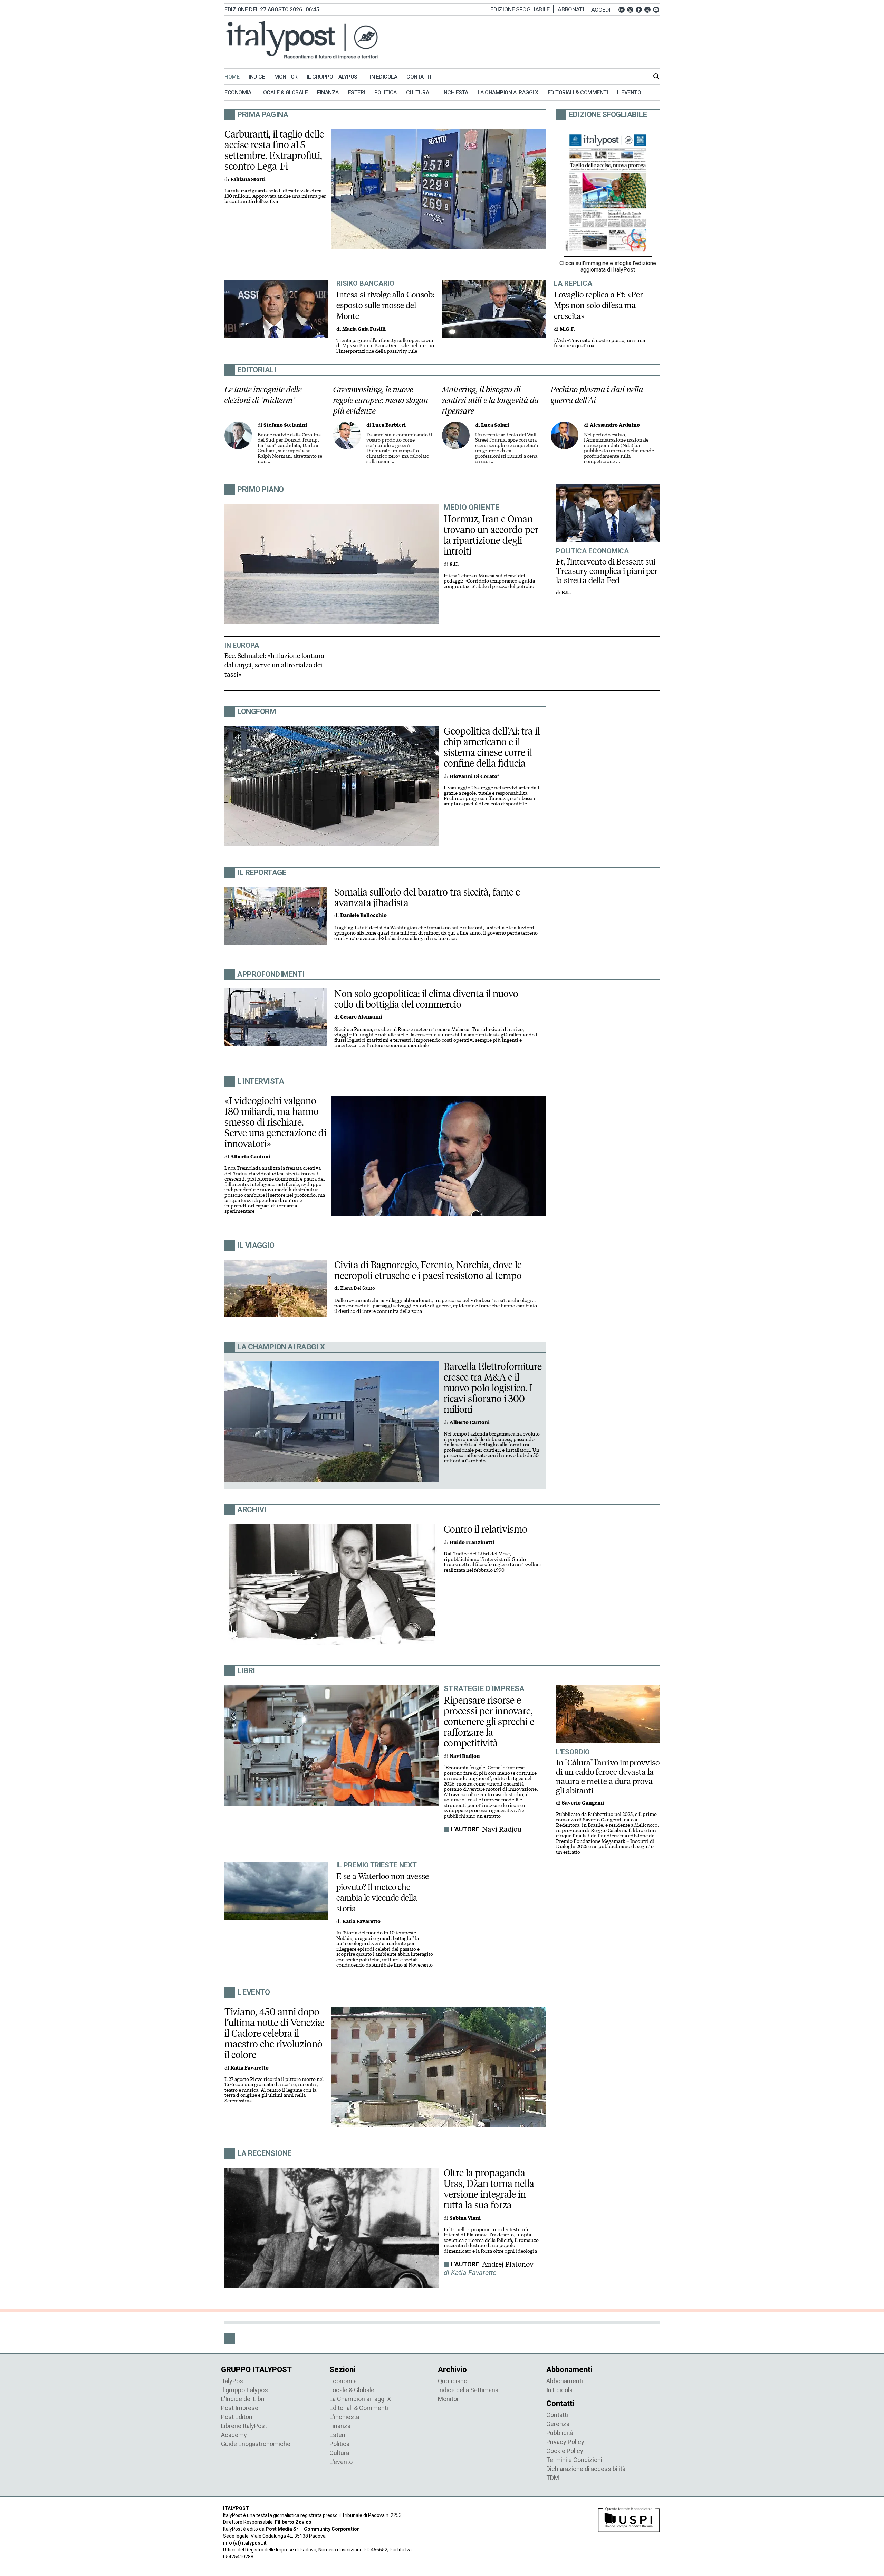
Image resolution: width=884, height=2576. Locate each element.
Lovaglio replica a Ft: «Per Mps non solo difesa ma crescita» (598, 305)
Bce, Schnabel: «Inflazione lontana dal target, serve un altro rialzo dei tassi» (274, 665)
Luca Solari (495, 425)
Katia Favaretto (361, 1921)
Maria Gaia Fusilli (364, 329)
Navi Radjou (502, 1829)
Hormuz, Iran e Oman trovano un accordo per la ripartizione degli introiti (491, 535)
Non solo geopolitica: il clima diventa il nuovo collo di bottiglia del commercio (426, 999)
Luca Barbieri (389, 425)
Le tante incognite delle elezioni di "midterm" (263, 395)
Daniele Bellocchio (363, 915)
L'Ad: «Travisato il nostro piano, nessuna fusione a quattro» (599, 343)
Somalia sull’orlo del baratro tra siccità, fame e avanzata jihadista (427, 897)
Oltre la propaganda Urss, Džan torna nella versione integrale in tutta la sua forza (489, 2189)
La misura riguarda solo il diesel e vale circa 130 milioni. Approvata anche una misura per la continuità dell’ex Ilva (275, 196)
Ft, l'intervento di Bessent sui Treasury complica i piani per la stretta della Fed (607, 571)
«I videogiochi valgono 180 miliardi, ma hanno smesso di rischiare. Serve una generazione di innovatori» (275, 1122)
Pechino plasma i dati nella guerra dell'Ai (597, 395)
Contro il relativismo (486, 1529)
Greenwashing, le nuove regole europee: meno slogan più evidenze (381, 400)
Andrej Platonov (508, 2264)
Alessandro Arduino (615, 425)
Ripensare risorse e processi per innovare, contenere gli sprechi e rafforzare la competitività (489, 1722)
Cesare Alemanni (361, 1017)
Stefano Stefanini (285, 425)
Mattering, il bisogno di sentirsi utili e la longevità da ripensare (491, 400)
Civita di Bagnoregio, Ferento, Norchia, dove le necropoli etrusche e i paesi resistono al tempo (428, 1270)
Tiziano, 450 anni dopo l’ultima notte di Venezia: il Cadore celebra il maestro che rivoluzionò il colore (275, 2033)
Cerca (656, 76)
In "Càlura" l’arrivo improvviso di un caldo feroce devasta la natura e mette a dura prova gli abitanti (608, 1777)
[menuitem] (236, 77)
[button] (603, 10)
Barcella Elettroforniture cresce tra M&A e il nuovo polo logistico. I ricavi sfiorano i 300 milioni (493, 1388)
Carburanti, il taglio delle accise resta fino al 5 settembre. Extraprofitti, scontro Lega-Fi (274, 150)
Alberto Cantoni (250, 1157)
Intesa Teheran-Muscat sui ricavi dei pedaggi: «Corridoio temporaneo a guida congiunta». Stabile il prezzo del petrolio (489, 581)
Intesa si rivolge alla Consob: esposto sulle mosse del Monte (385, 305)
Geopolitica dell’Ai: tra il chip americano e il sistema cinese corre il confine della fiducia (492, 747)
